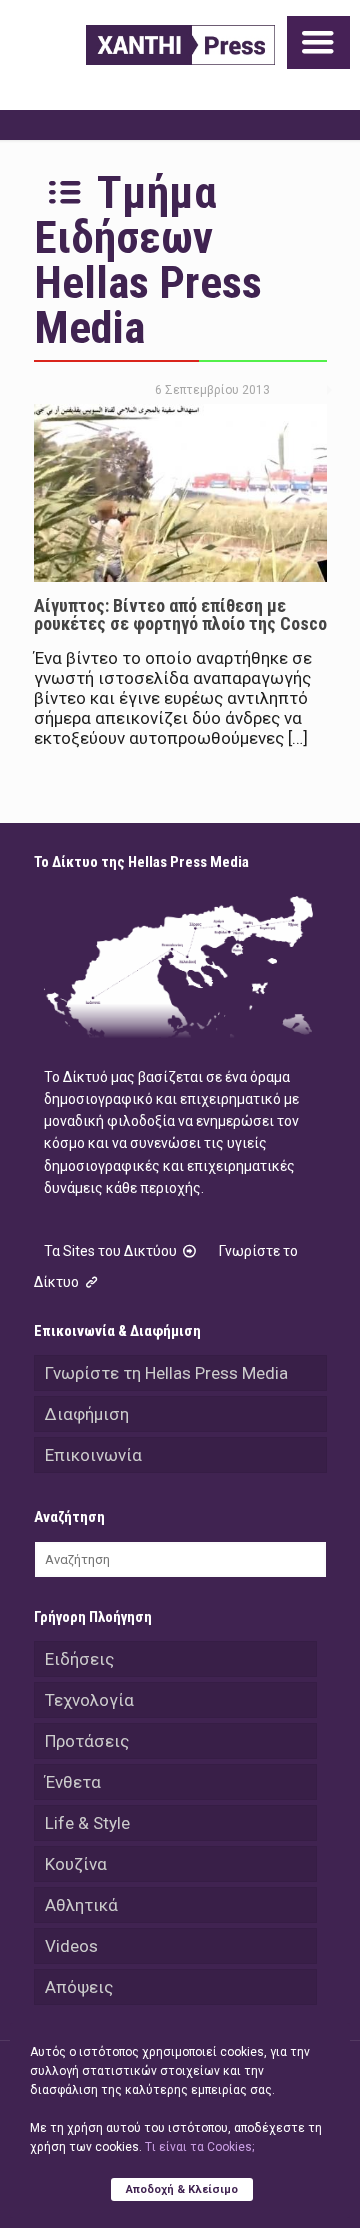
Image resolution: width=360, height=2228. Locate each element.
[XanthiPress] (180, 45)
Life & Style (87, 1823)
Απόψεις (79, 1987)
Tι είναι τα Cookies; (199, 2147)
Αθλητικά (81, 1905)
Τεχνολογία (89, 1700)
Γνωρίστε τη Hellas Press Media (166, 1373)
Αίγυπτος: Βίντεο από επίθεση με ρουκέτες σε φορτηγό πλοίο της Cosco (180, 614)
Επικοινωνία (93, 1455)
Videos (71, 1946)
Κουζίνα (76, 1864)
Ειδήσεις (79, 1659)
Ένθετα (73, 1782)
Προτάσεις (87, 1741)
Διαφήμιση (87, 1414)
